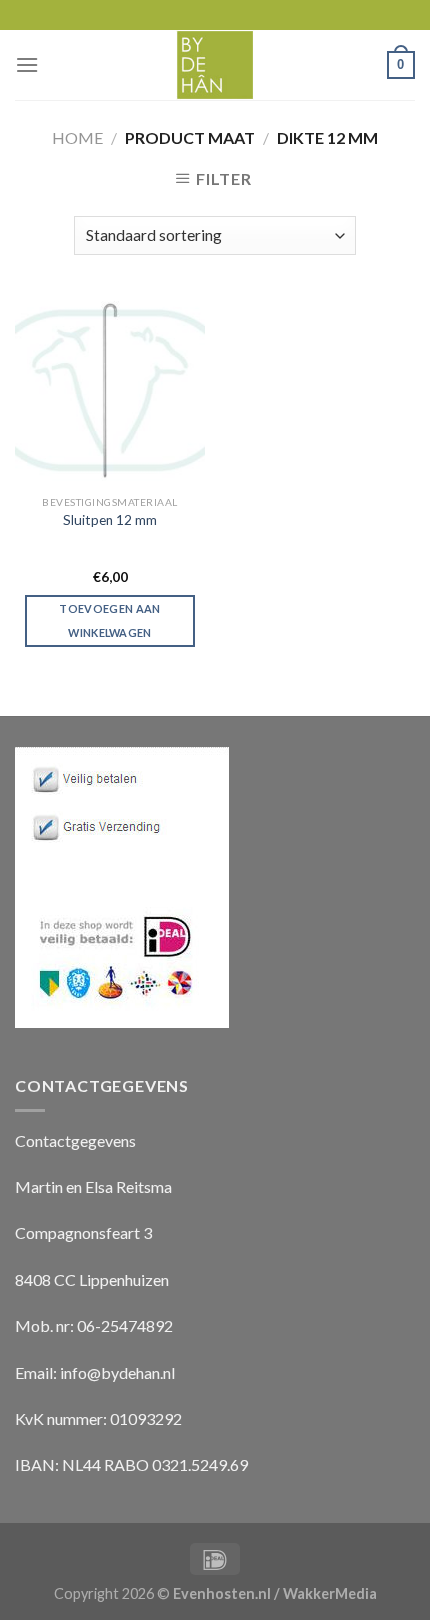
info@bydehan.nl (117, 1372)
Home (77, 137)
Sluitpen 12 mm (110, 520)
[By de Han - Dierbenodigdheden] (215, 65)
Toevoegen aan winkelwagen (109, 620)
